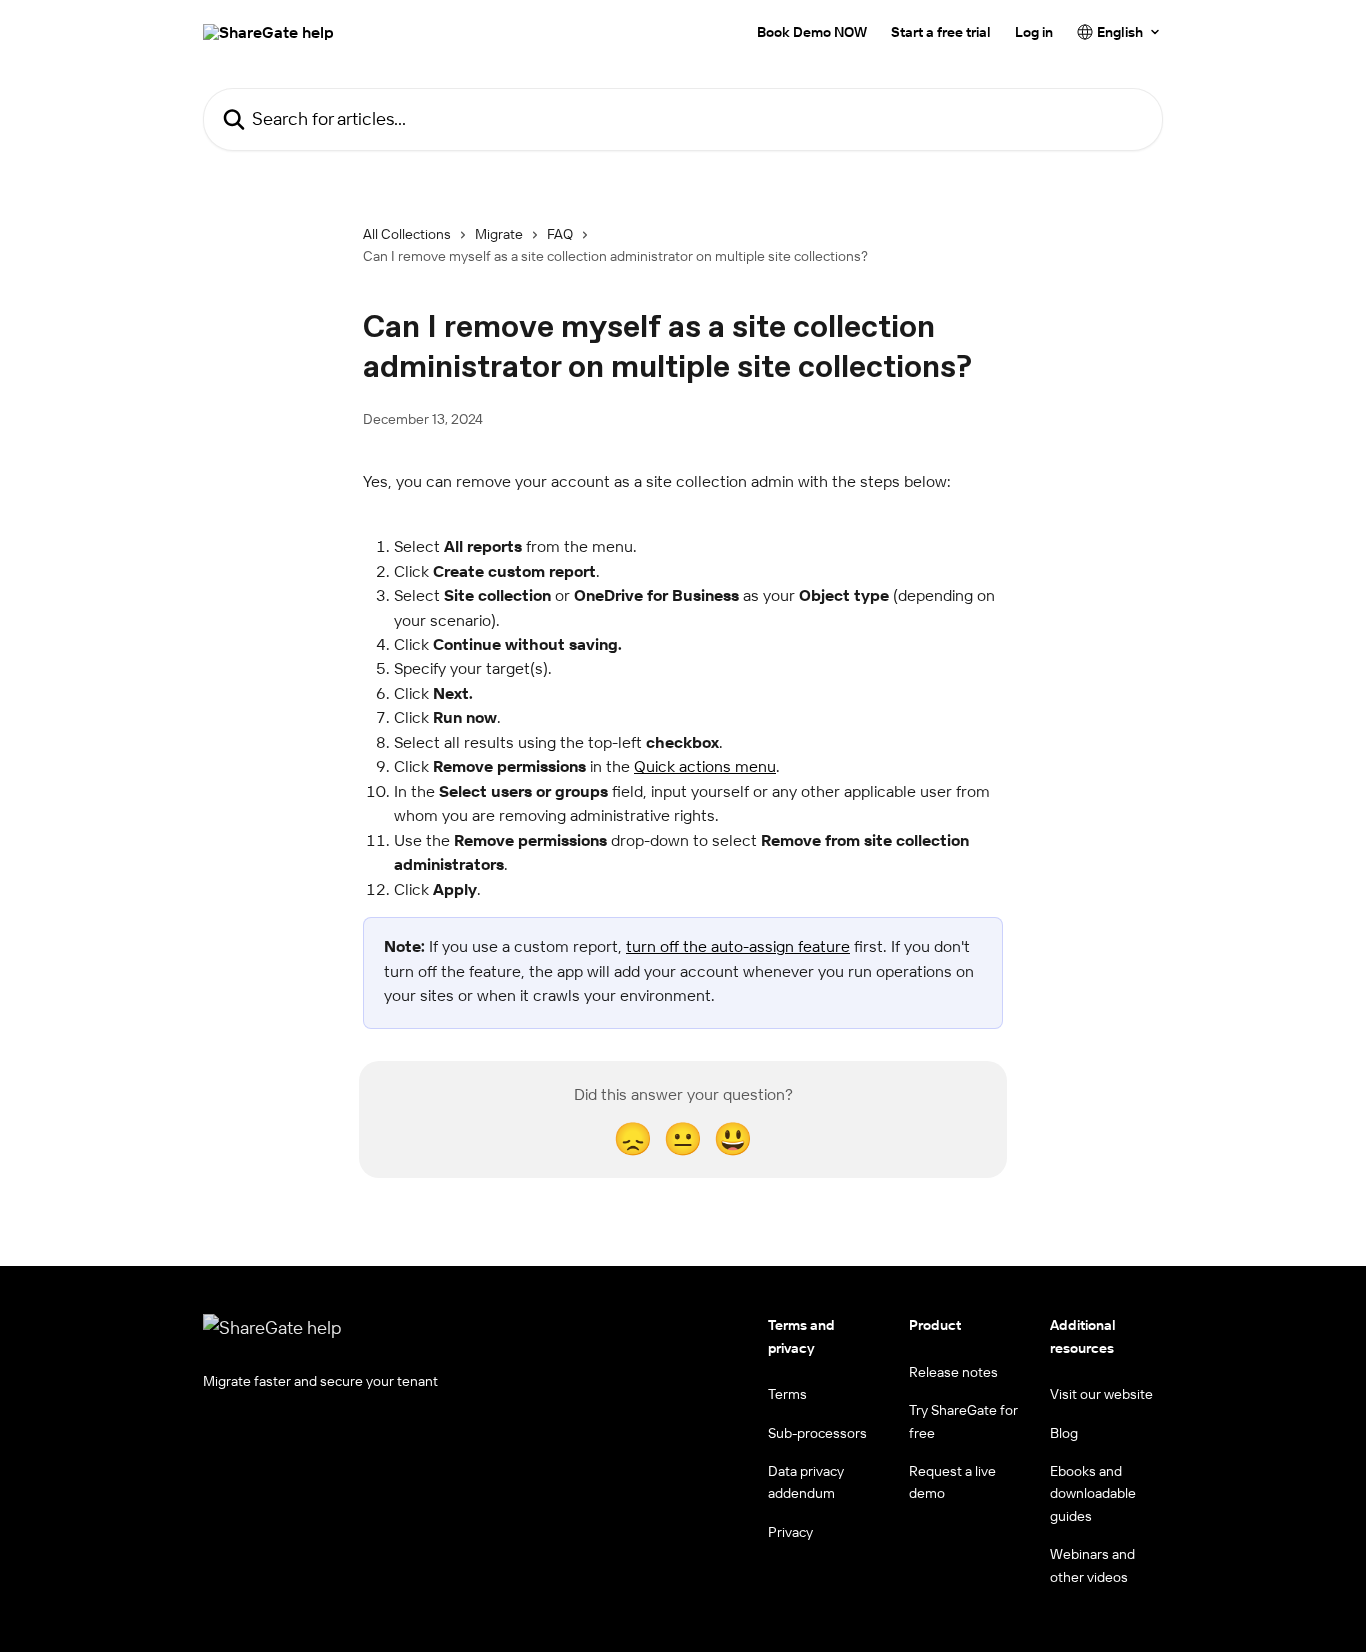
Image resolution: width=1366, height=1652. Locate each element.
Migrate (499, 234)
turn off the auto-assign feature (738, 946)
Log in (1034, 32)
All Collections (407, 234)
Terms (787, 1394)
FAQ (560, 234)
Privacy (790, 1532)
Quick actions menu (705, 766)
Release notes (953, 1372)
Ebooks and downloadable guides (1093, 1493)
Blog (1064, 1433)
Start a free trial (941, 32)
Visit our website (1101, 1394)
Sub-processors (817, 1433)
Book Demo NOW (812, 32)
